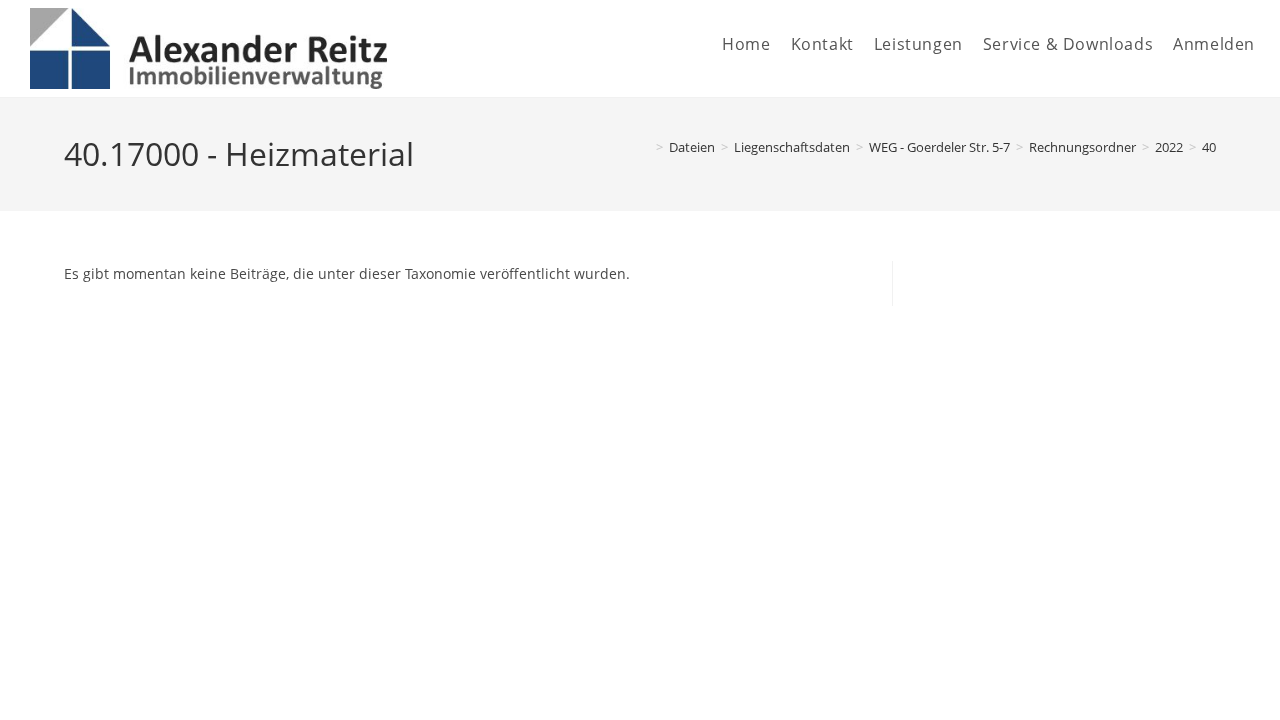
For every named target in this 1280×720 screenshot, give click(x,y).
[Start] (645, 147)
